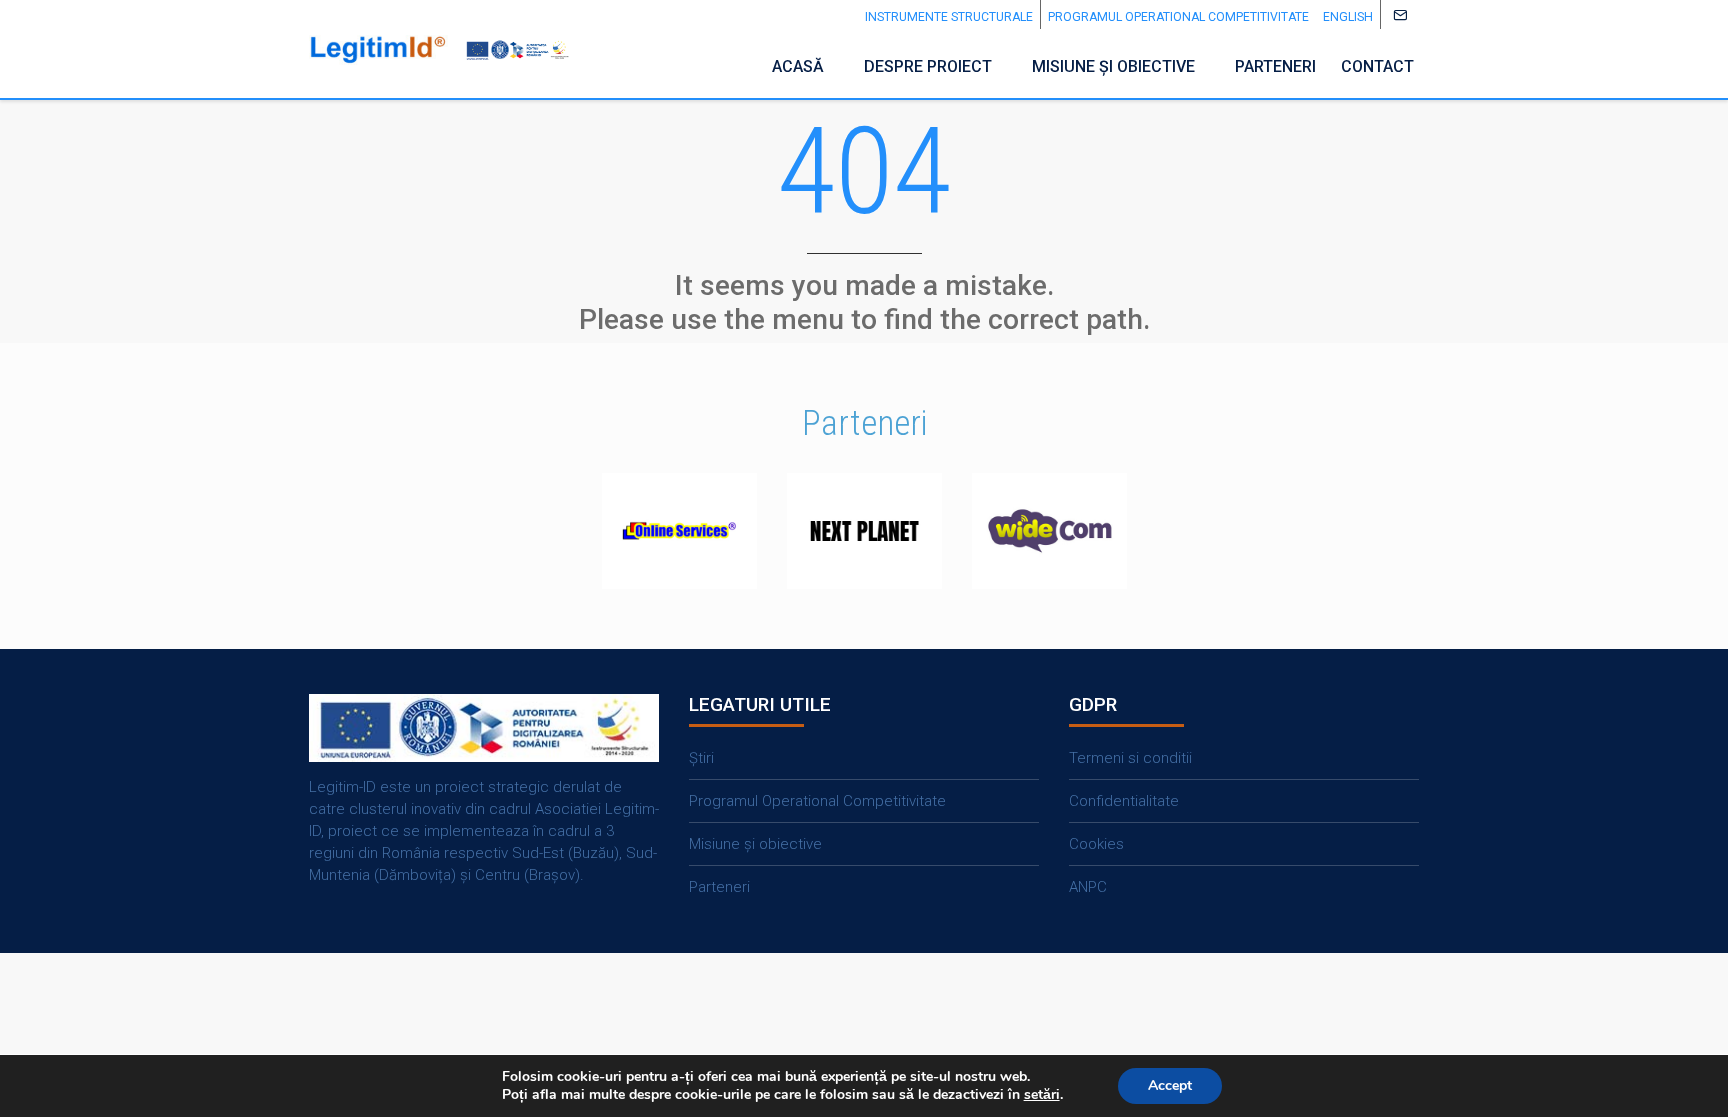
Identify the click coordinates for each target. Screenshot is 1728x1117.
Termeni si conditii (1130, 758)
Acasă (798, 66)
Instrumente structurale (949, 17)
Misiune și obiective (1113, 66)
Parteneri (1275, 66)
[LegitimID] (378, 50)
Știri (701, 758)
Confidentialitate (1124, 801)
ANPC (1088, 887)
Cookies (1096, 844)
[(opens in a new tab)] (679, 531)
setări (1042, 1095)
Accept (1170, 1085)
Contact (1377, 66)
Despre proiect (928, 66)
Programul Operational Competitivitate (1178, 17)
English (1348, 17)
